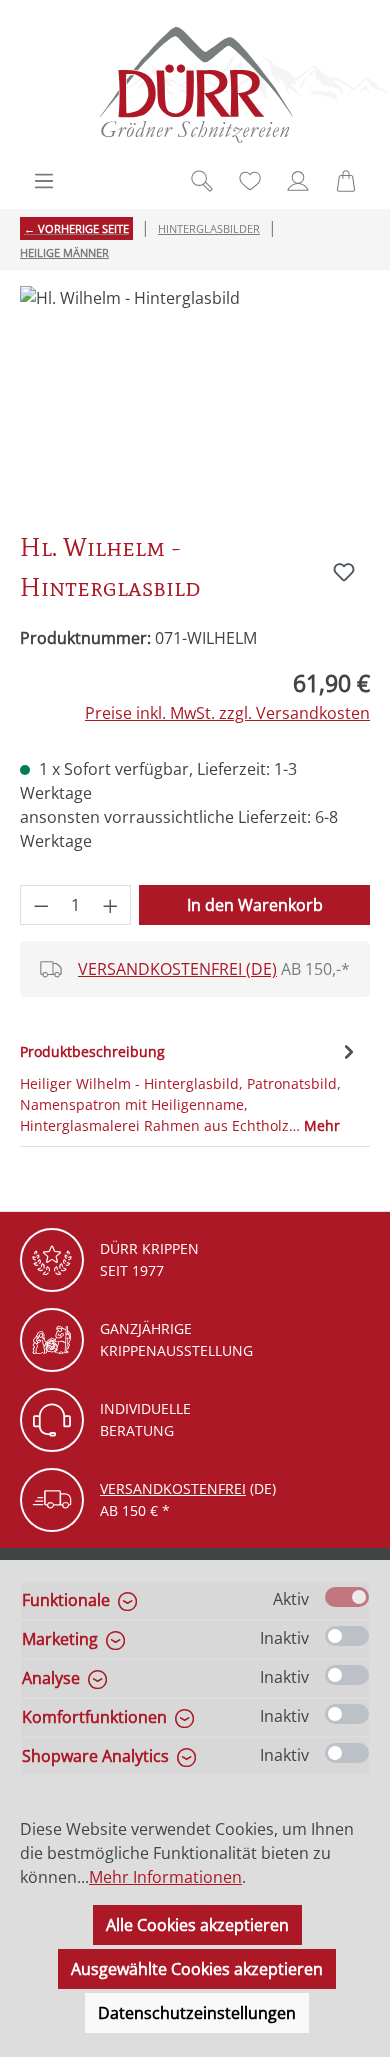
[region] (195, 398)
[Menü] (44, 181)
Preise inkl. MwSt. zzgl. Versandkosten (227, 713)
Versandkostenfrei (173, 1488)
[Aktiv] (347, 1597)
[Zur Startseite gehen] (195, 84)
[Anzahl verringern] (41, 905)
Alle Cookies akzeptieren (197, 1925)
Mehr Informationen (165, 1877)
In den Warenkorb (255, 905)
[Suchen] (202, 181)
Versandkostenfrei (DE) (177, 969)
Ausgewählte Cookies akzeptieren (197, 1969)
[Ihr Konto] (298, 181)
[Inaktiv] (347, 1636)
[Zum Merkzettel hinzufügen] (344, 572)
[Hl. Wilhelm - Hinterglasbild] (195, 398)
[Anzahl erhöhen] (111, 905)
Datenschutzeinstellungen (197, 2013)
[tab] (190, 1087)
